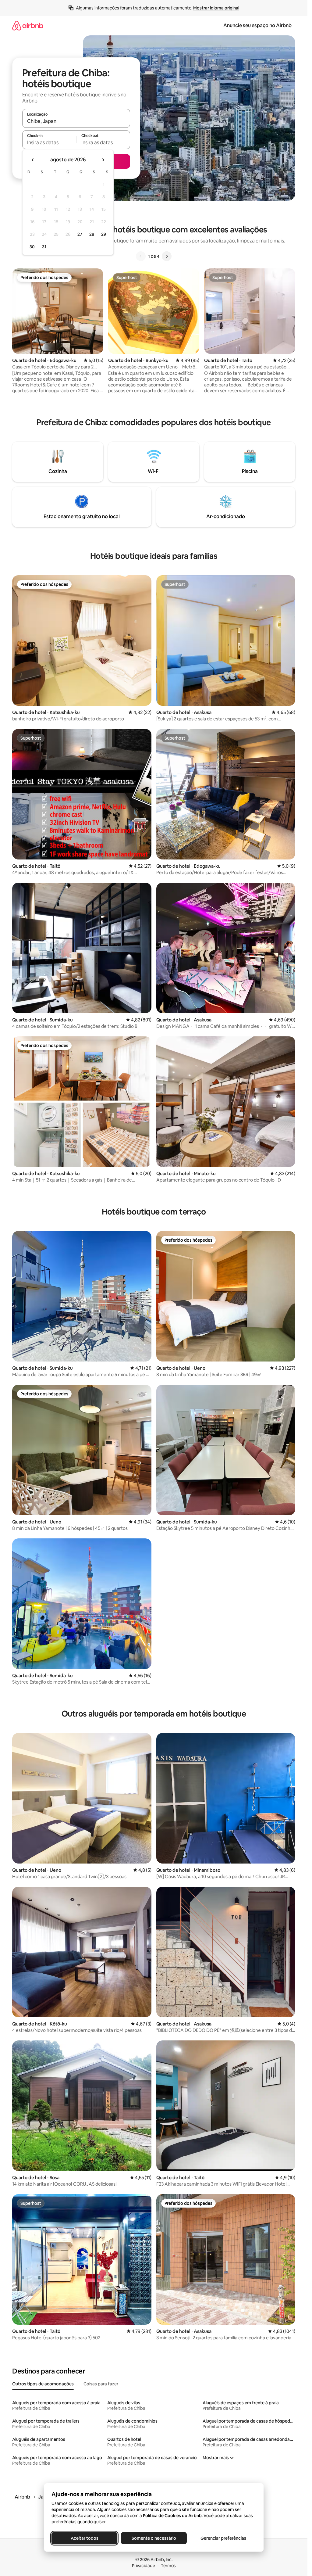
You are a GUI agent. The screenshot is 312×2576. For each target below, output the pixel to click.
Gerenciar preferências (223, 2538)
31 (44, 247)
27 (80, 234)
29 (104, 234)
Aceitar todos (84, 2538)
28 (92, 234)
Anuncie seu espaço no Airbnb (257, 25)
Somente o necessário (154, 2538)
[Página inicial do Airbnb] (28, 25)
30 (32, 247)
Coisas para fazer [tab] (101, 2384)
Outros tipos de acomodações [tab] (43, 2384)
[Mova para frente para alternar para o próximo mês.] (103, 160)
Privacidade (144, 2566)
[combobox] (76, 121)
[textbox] (49, 142)
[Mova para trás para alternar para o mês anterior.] (33, 160)
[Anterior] (141, 256)
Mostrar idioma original (216, 8)
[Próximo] (167, 256)
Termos (168, 2566)
